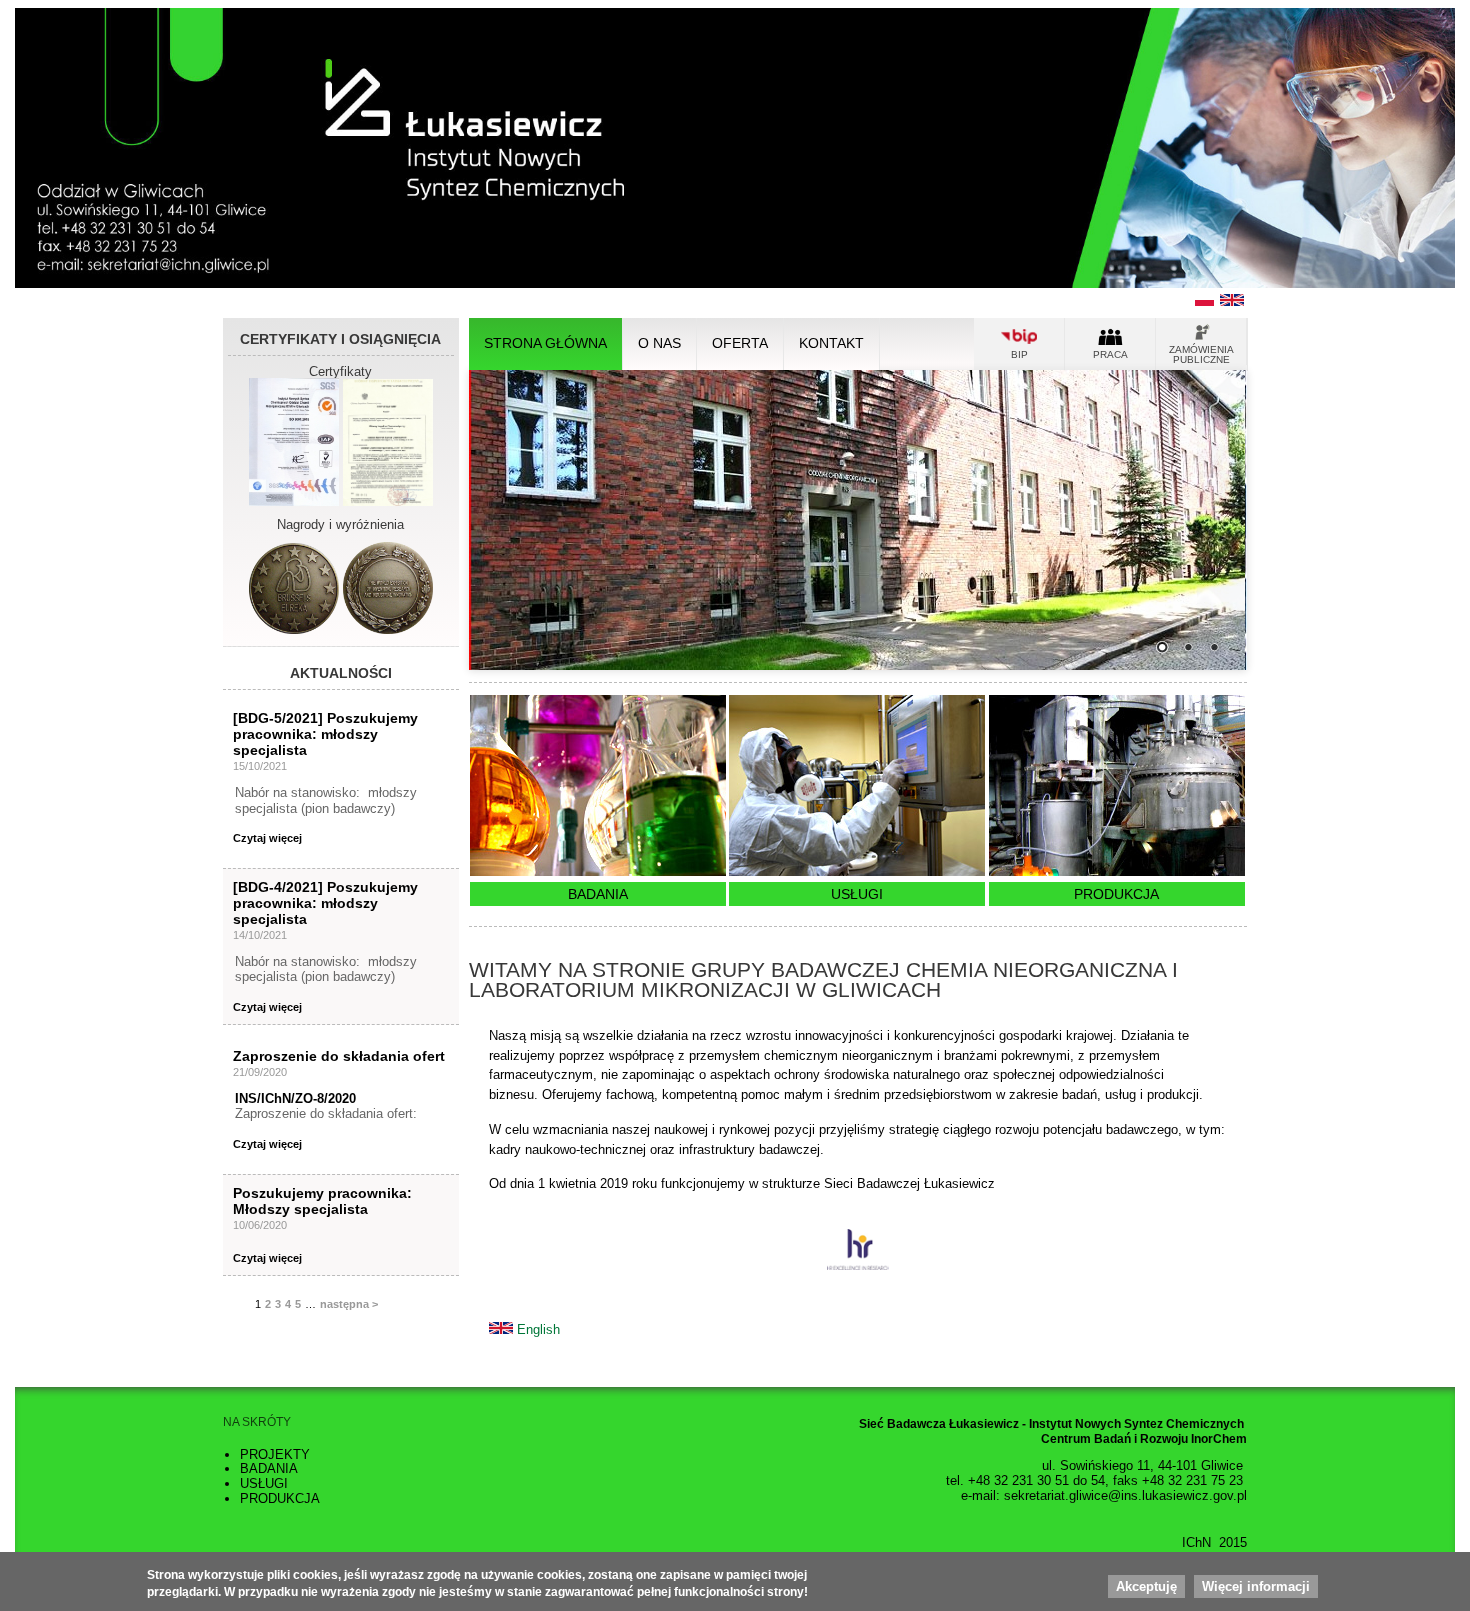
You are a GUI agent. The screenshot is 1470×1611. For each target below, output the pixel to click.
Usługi (857, 894)
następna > (349, 1304)
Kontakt (831, 343)
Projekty (275, 1454)
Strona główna (545, 343)
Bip (1019, 354)
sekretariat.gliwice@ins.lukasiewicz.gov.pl (1125, 1495)
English (538, 1329)
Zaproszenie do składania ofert (339, 1056)
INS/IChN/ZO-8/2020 (295, 1098)
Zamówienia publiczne (1201, 354)
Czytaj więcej (267, 838)
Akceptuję (1146, 1587)
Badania (598, 894)
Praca (1110, 354)
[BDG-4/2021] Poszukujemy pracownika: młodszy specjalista (325, 903)
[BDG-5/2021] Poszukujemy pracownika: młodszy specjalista (325, 734)
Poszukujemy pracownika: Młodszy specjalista (322, 1201)
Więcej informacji (1256, 1587)
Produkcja (1116, 894)
